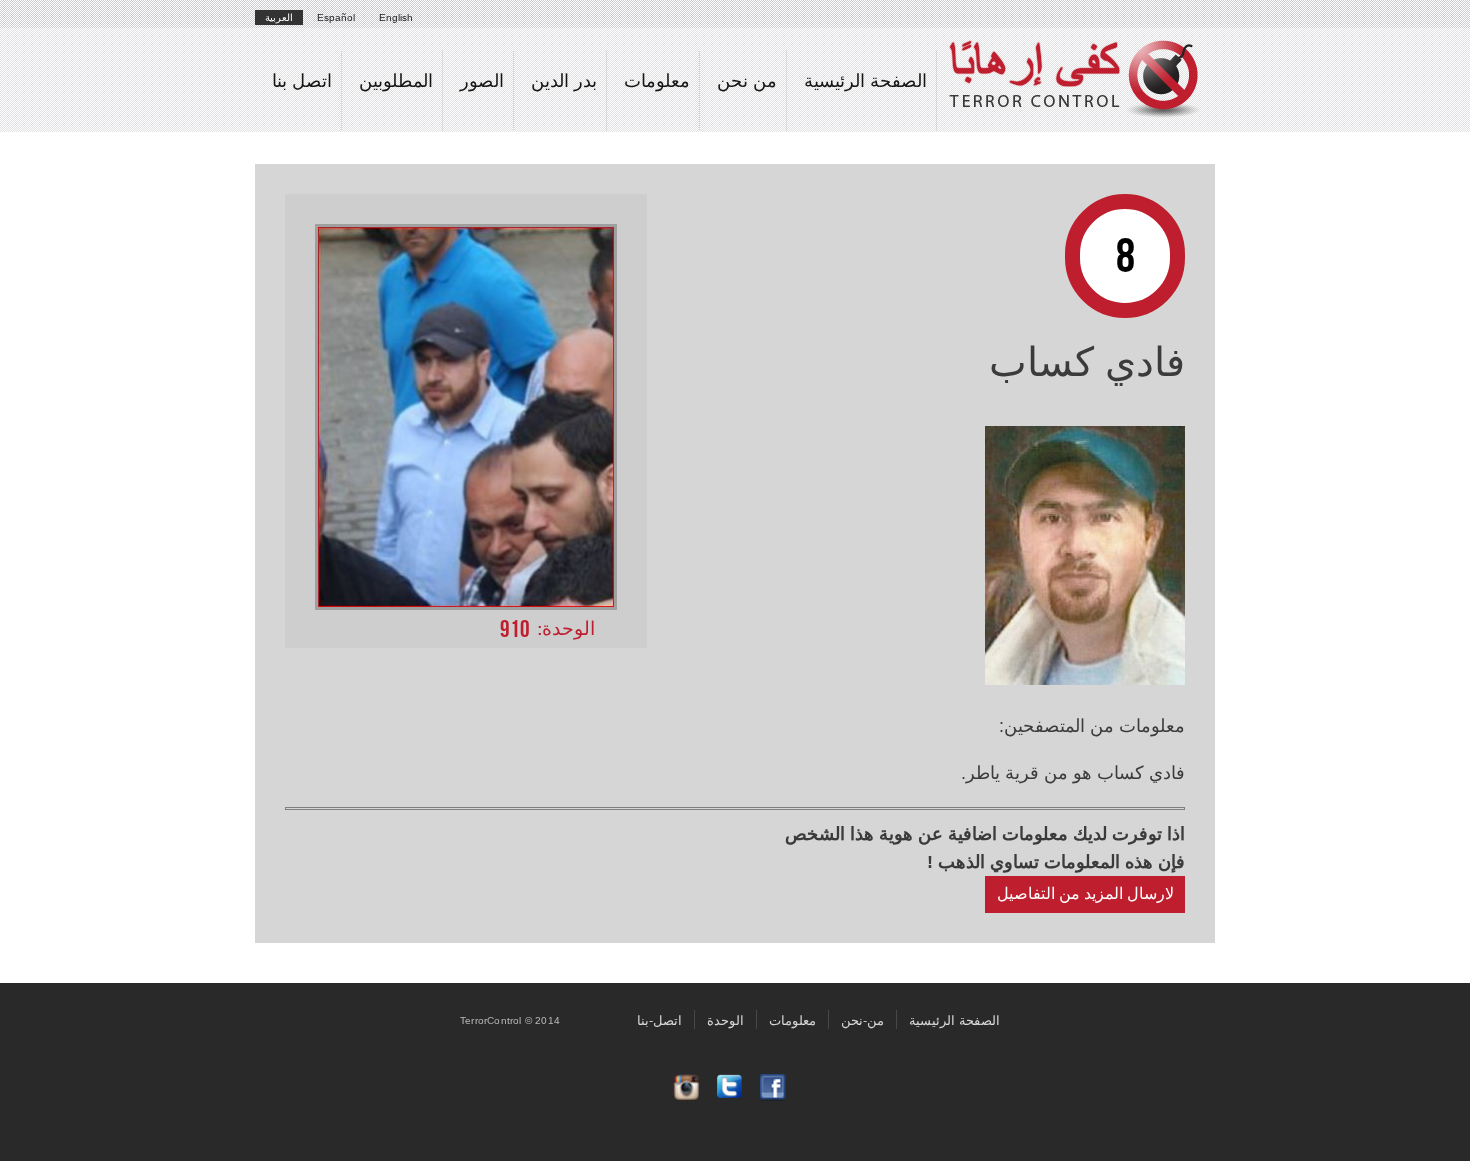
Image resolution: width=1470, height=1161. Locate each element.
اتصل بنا (302, 81)
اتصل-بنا (659, 1019)
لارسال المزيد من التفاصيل (1085, 893)
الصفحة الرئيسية (865, 81)
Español (336, 17)
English (396, 17)
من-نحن (862, 1019)
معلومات (657, 81)
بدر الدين (564, 81)
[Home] (1082, 62)
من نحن (747, 81)
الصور (482, 81)
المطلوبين (396, 81)
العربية (279, 17)
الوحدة (725, 1019)
